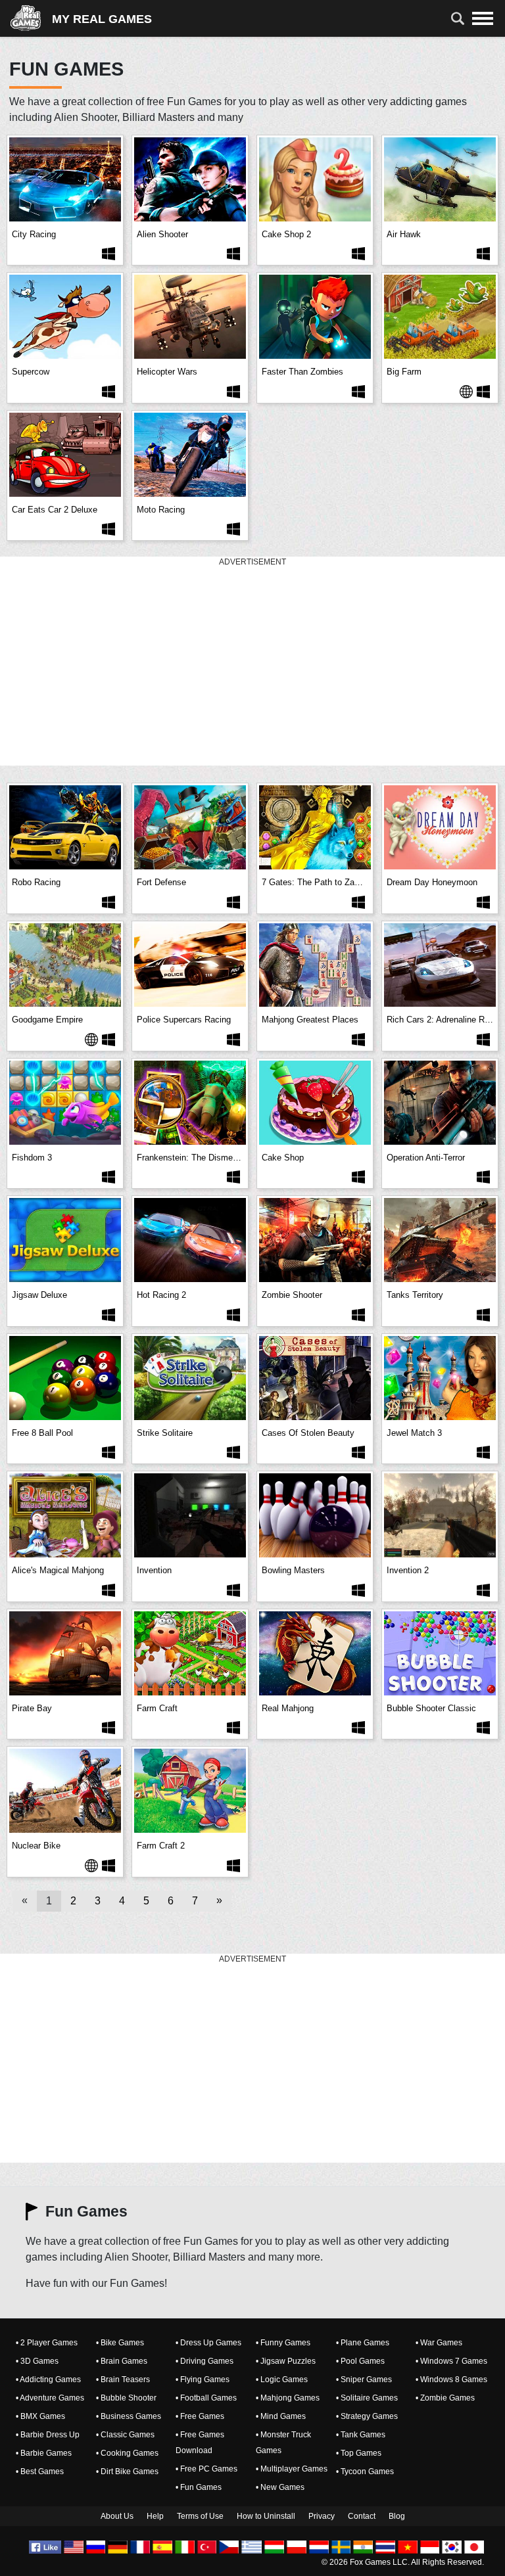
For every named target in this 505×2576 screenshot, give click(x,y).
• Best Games (40, 2472)
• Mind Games (281, 2416)
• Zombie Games (445, 2398)
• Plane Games (363, 2343)
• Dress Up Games (208, 2343)
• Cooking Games (127, 2453)
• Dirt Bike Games (127, 2472)
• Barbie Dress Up (48, 2435)
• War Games (439, 2343)
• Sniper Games (364, 2380)
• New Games (280, 2487)
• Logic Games (282, 2380)
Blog (397, 2516)
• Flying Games (203, 2380)
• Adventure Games (50, 2398)
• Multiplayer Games (292, 2469)
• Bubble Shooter (126, 2398)
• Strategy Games (367, 2416)
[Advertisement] (252, 662)
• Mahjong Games (288, 2398)
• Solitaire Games (367, 2398)
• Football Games (206, 2398)
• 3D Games (37, 2361)
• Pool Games (360, 2361)
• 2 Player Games (47, 2343)
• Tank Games (361, 2435)
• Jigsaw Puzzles (286, 2361)
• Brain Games (122, 2361)
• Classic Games (125, 2435)
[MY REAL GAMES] (31, 18)
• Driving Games (204, 2361)
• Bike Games (120, 2343)
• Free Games (200, 2416)
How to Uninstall (266, 2516)
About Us (117, 2516)
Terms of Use (200, 2516)
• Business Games (129, 2416)
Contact (362, 2516)
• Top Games (359, 2453)
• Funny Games (283, 2343)
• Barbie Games (44, 2453)
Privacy (322, 2516)
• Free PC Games (206, 2469)
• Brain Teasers (123, 2380)
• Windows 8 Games (451, 2380)
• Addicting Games (48, 2380)
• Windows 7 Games (451, 2361)
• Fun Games (199, 2487)
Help (155, 2516)
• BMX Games (40, 2416)
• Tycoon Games (365, 2472)
